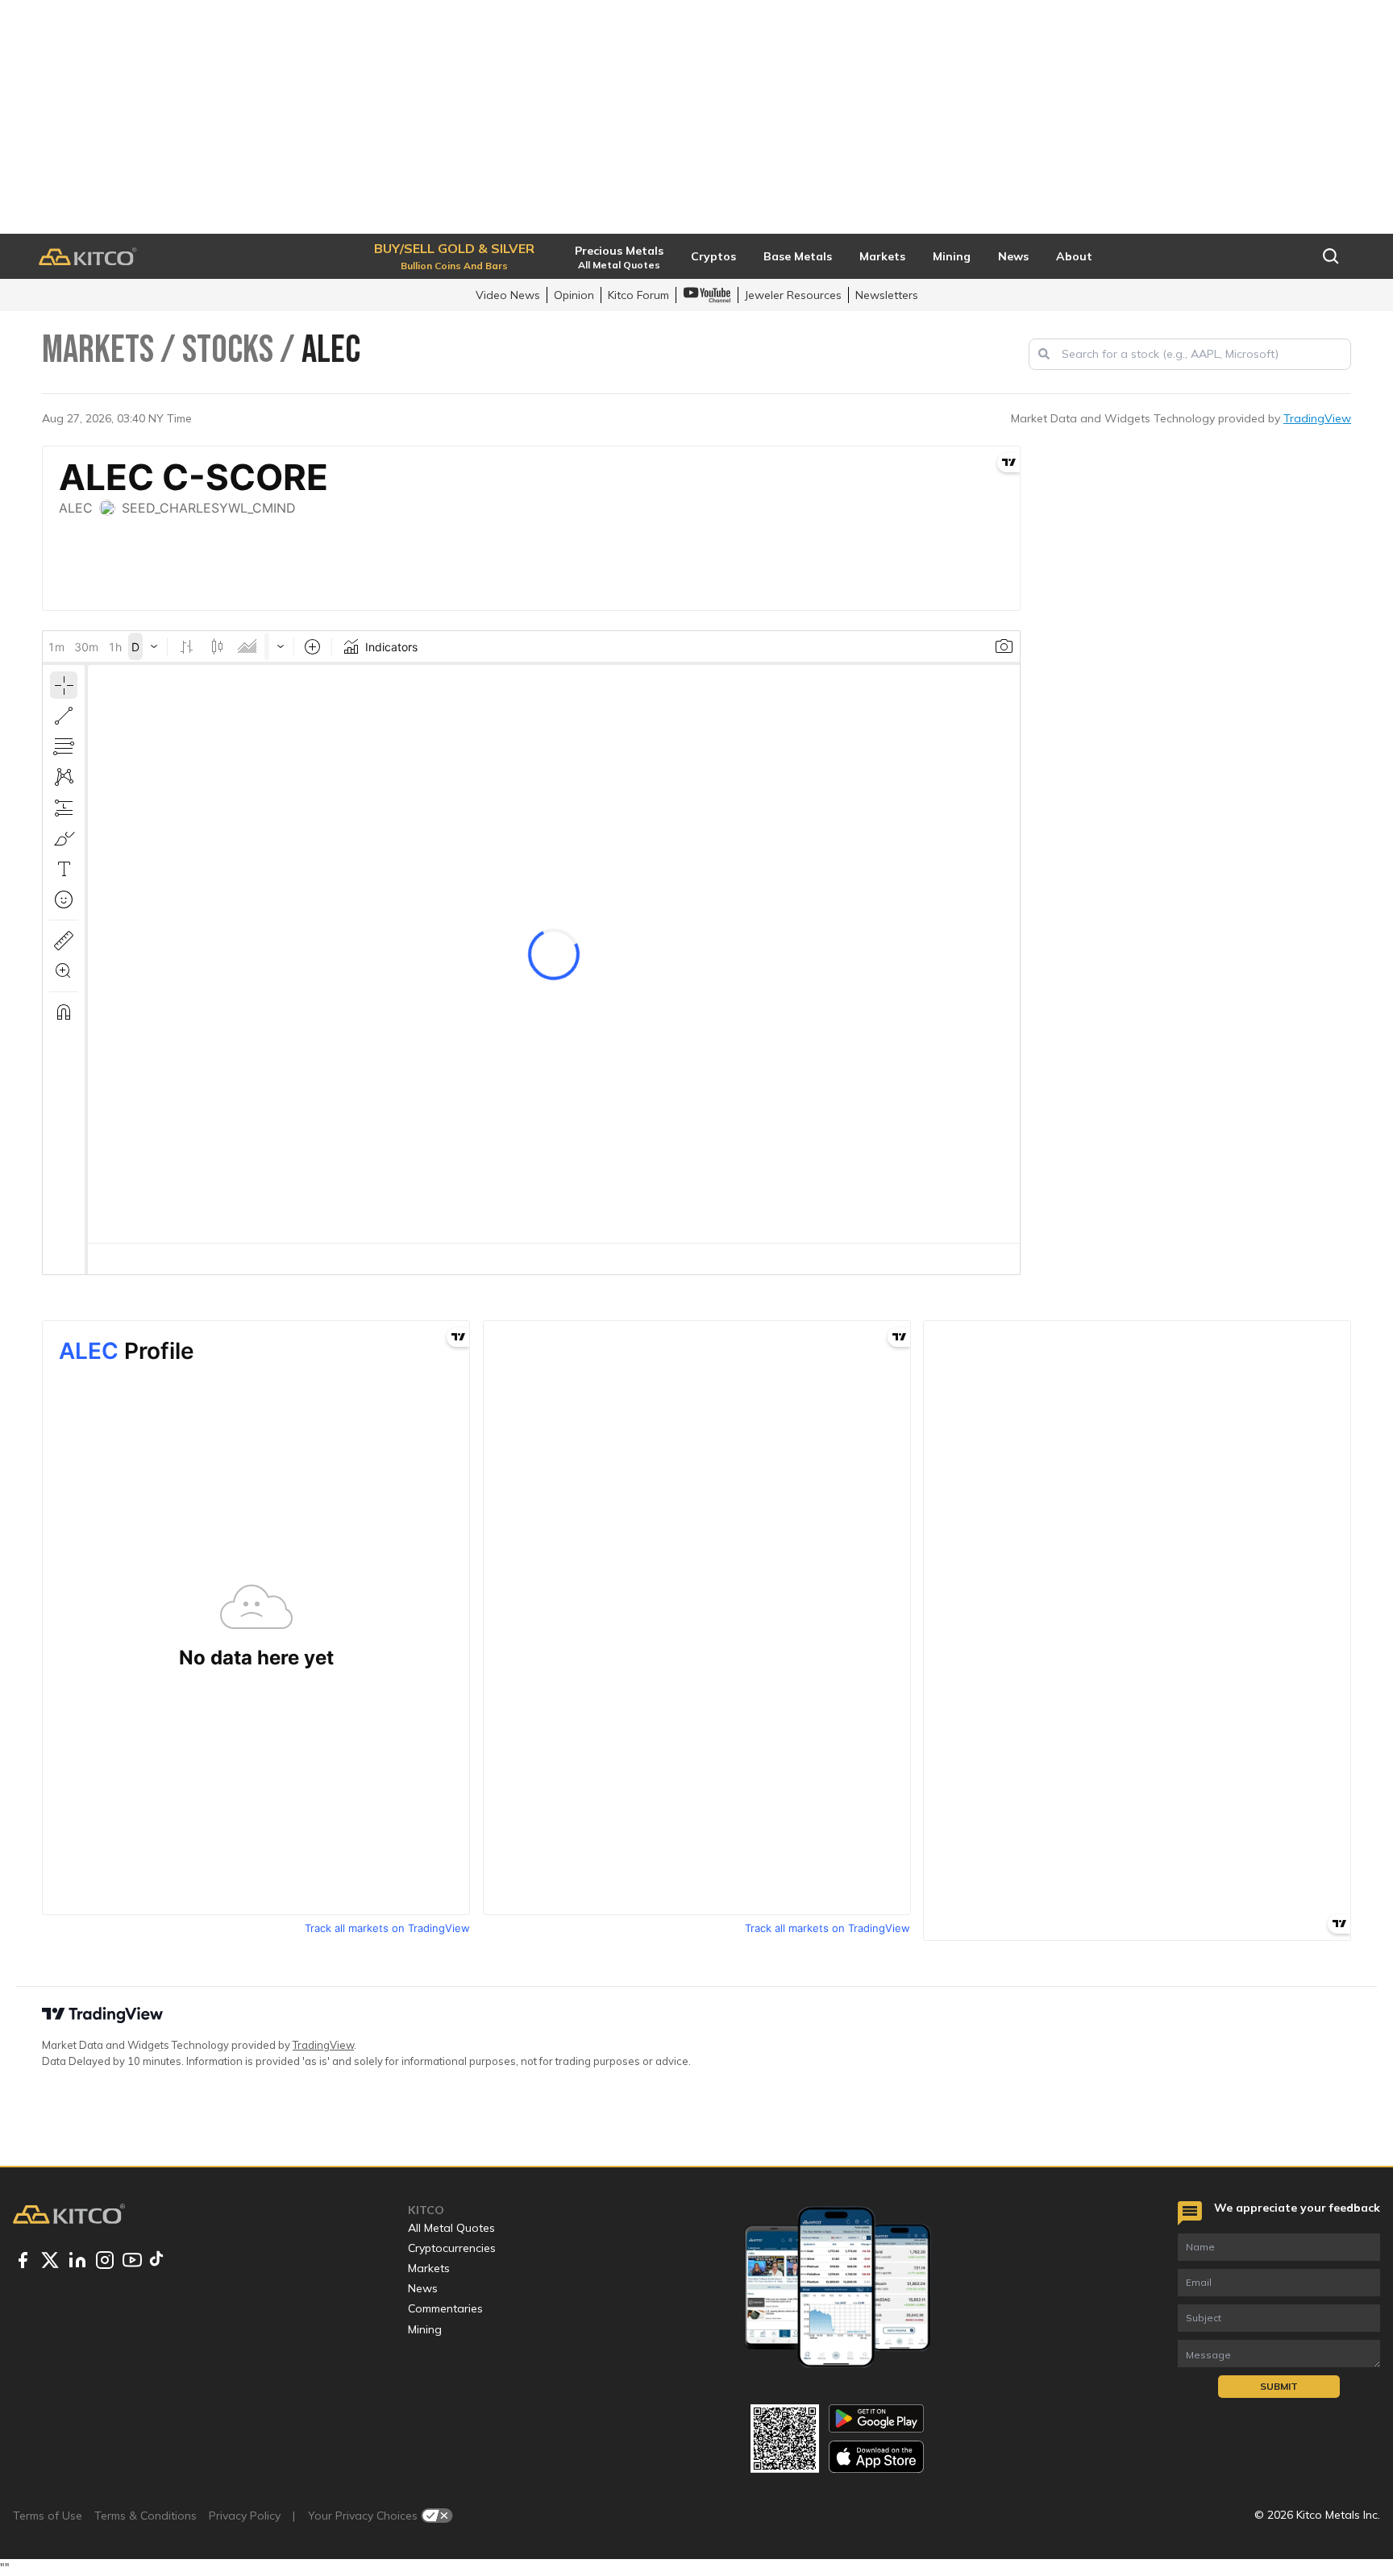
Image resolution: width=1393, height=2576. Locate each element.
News (423, 2288)
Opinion (574, 295)
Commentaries (445, 2308)
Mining (425, 2329)
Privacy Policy (245, 2516)
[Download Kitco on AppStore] (876, 2456)
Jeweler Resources (793, 295)
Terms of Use (48, 2516)
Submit (1279, 2386)
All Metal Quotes (451, 2228)
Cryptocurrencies (452, 2248)
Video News (508, 295)
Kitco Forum (638, 295)
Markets (429, 2268)
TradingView (1317, 418)
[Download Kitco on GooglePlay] (876, 2418)
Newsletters (887, 295)
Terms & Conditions (146, 2516)
